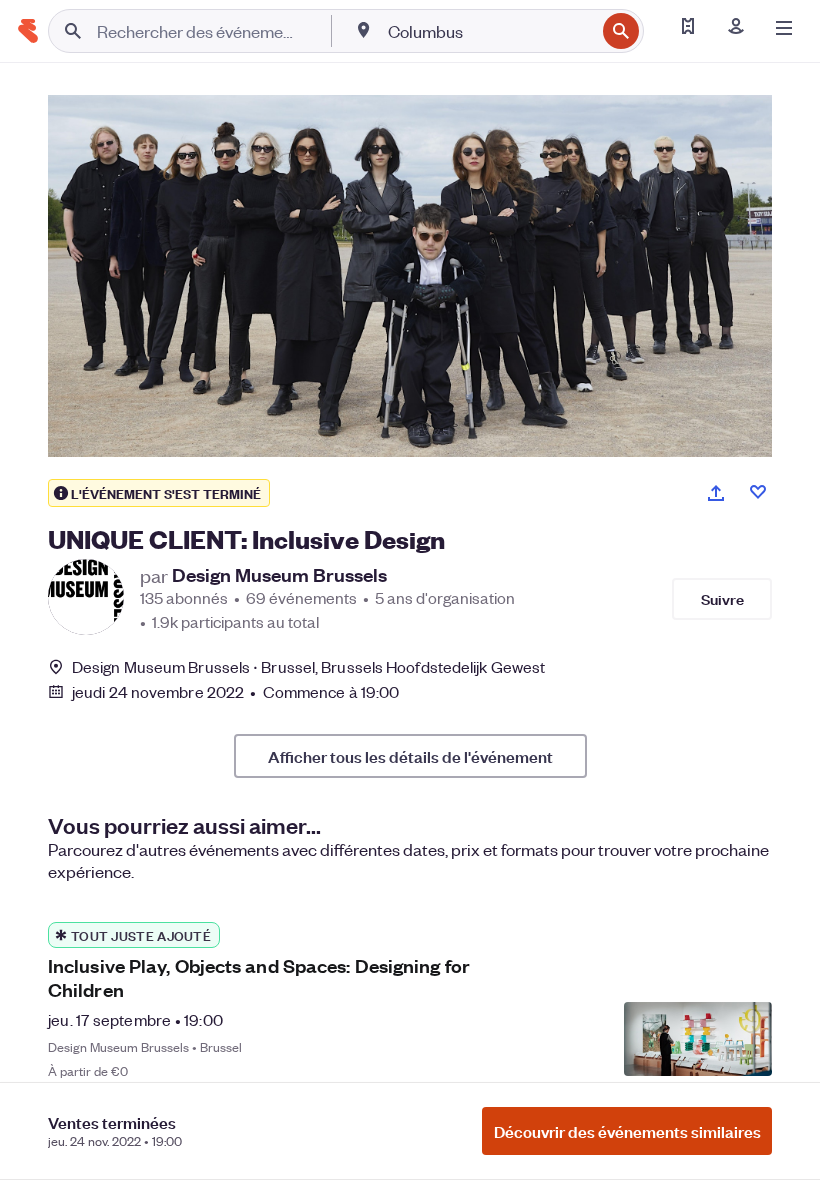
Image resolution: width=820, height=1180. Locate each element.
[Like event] (758, 492)
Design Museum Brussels (279, 575)
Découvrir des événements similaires (627, 1131)
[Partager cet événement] (716, 493)
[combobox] (489, 31)
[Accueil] (28, 31)
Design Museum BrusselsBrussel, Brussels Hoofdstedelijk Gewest (308, 666)
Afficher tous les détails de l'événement (410, 756)
